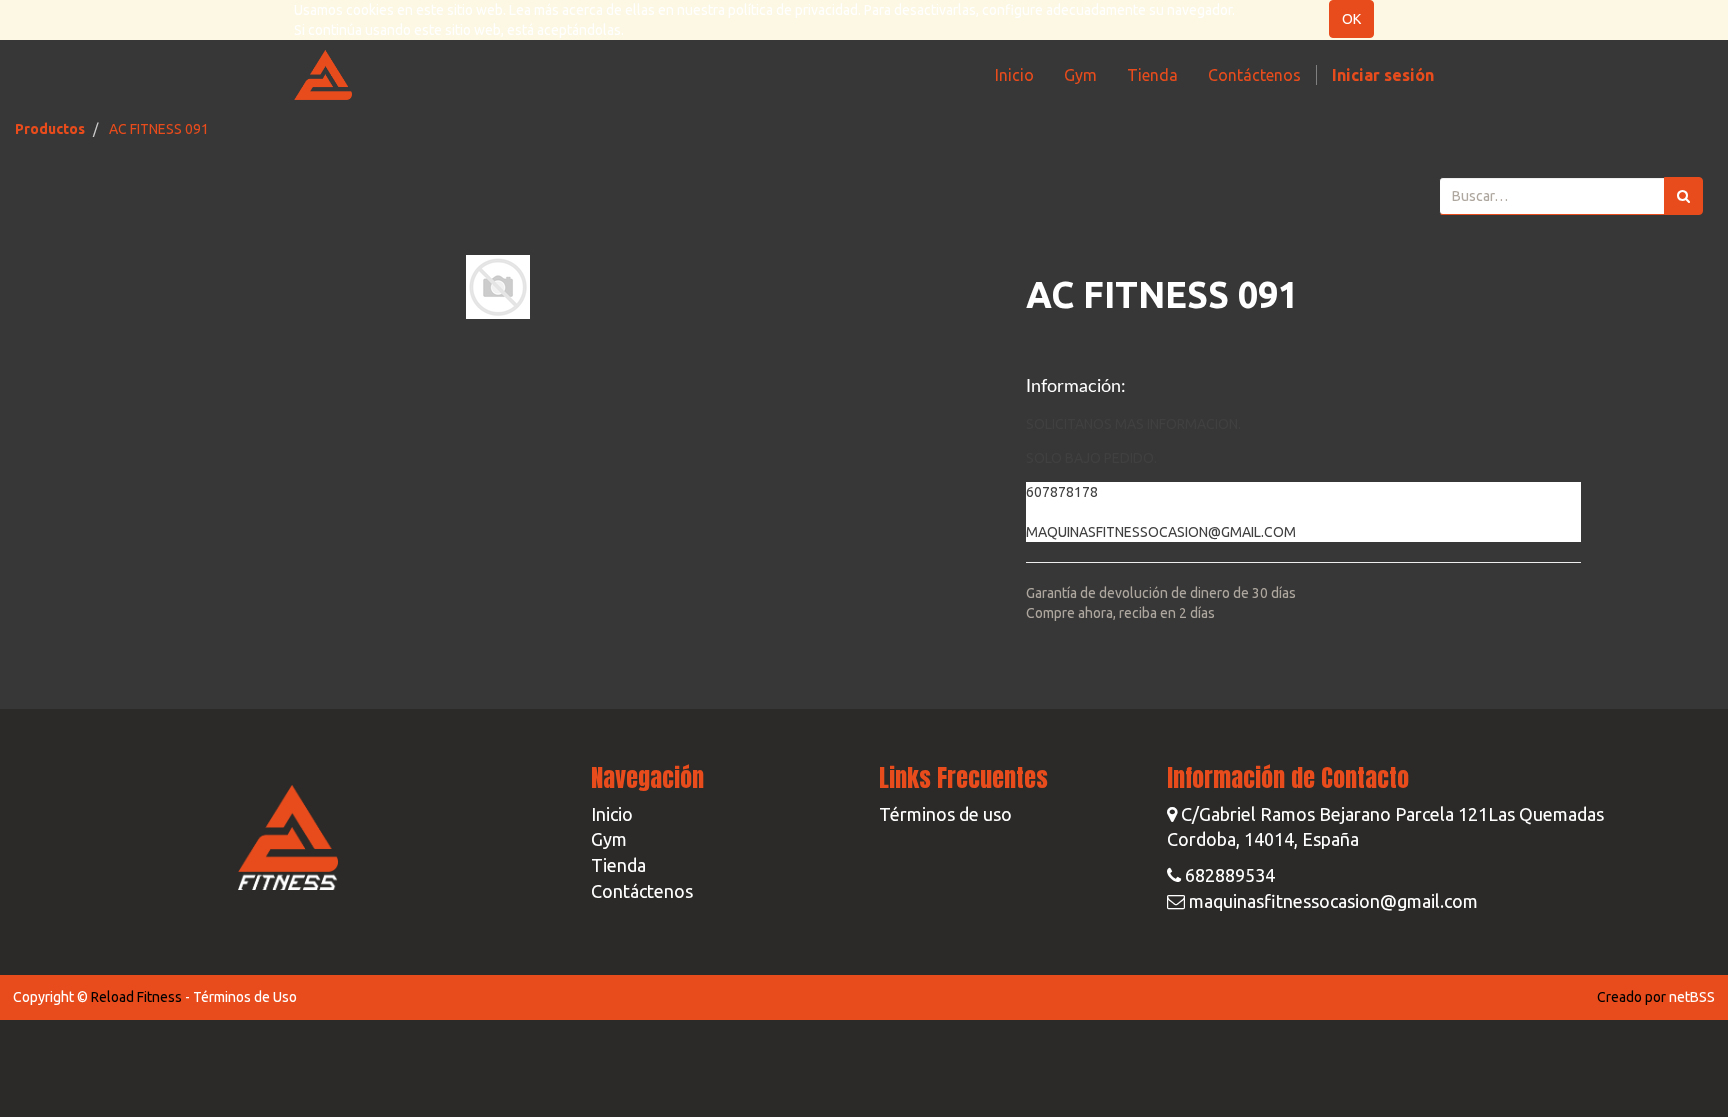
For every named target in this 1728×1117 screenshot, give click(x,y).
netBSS (1692, 997)
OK (1351, 19)
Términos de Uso (245, 997)
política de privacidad (793, 10)
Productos (50, 129)
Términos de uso (945, 814)
